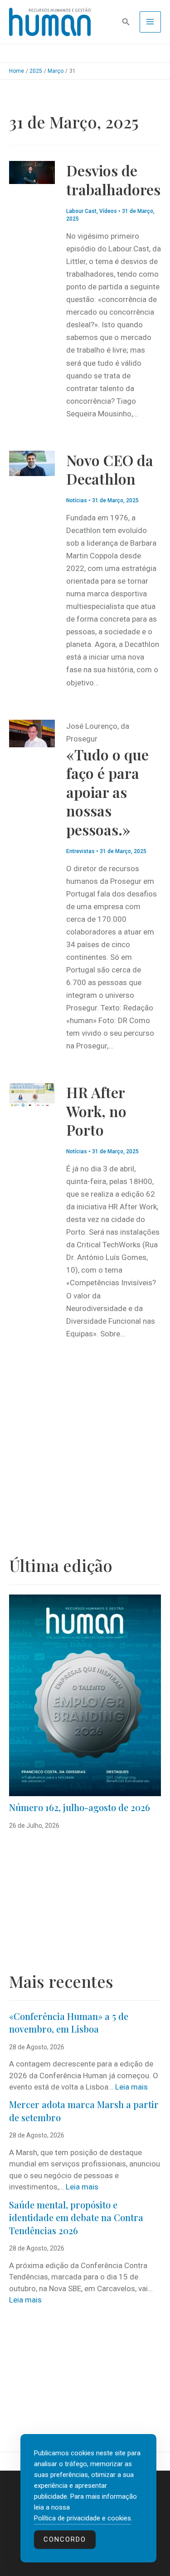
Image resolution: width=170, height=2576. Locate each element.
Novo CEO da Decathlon (110, 469)
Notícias (77, 500)
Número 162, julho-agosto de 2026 (80, 1807)
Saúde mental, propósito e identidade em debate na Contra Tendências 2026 (76, 2217)
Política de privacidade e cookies (83, 2518)
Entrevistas (80, 851)
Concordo (65, 2539)
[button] (126, 22)
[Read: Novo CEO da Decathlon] (32, 462)
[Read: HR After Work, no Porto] (32, 1094)
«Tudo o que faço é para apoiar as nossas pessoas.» (107, 792)
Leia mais (131, 2087)
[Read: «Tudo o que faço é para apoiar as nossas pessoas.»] (32, 733)
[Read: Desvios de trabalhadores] (32, 172)
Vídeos (108, 211)
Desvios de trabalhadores (113, 180)
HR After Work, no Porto (96, 1111)
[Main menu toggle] (151, 22)
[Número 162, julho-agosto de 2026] (85, 1695)
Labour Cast (81, 211)
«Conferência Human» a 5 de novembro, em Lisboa (69, 2023)
